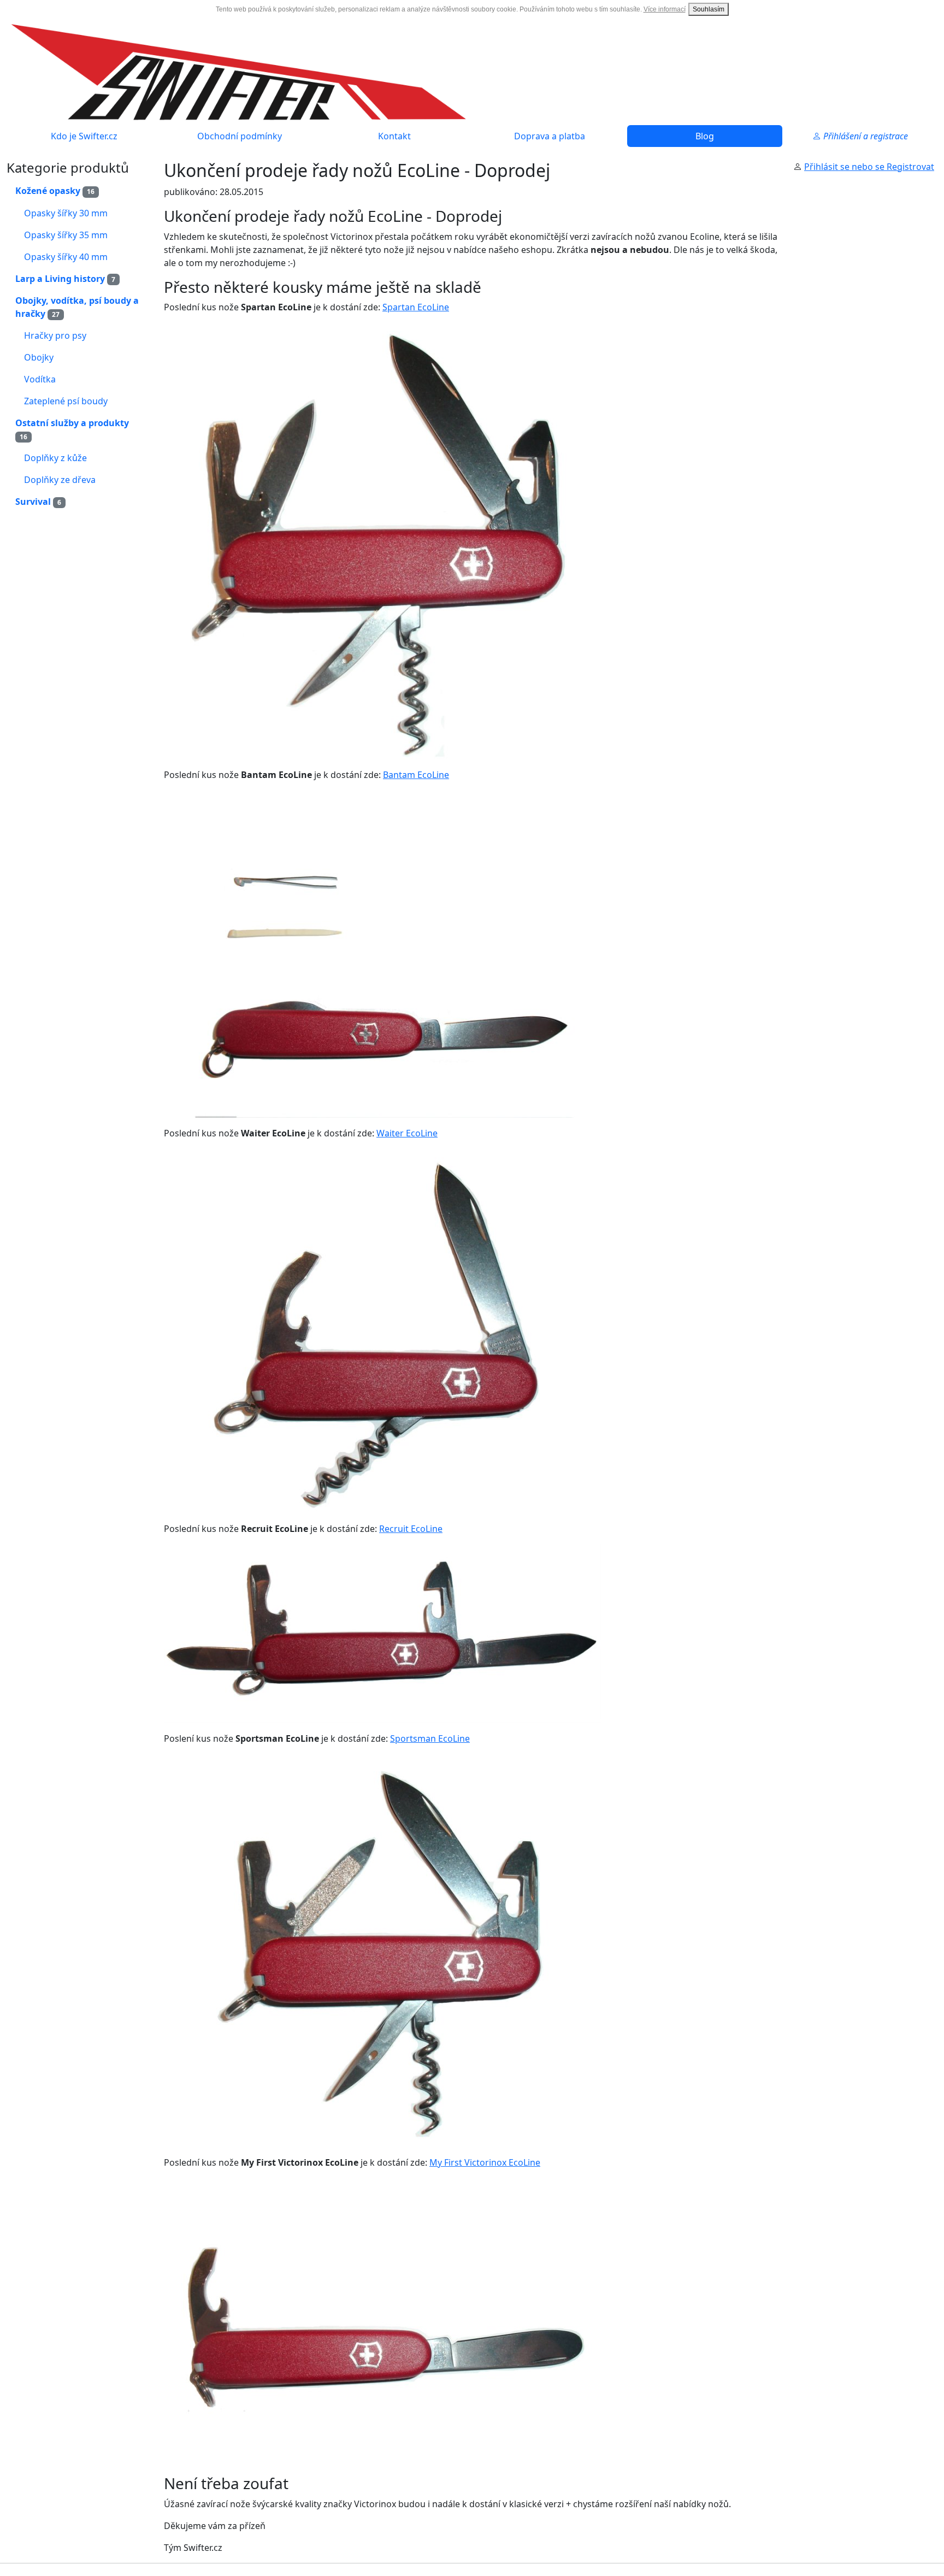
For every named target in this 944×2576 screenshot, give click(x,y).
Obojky (39, 357)
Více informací (665, 9)
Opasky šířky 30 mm (66, 213)
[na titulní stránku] (239, 71)
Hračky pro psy (55, 335)
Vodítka (40, 379)
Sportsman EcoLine (430, 1738)
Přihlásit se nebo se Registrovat (869, 167)
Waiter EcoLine (407, 1133)
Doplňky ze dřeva (60, 480)
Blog (705, 136)
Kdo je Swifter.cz (84, 136)
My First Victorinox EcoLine (485, 2162)
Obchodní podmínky (240, 136)
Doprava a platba (550, 136)
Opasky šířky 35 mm (66, 235)
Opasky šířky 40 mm (66, 257)
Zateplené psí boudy (66, 401)
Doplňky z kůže (55, 458)
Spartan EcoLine (416, 307)
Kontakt (394, 136)
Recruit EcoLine (411, 1529)
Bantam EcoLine (416, 775)
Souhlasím (709, 9)
